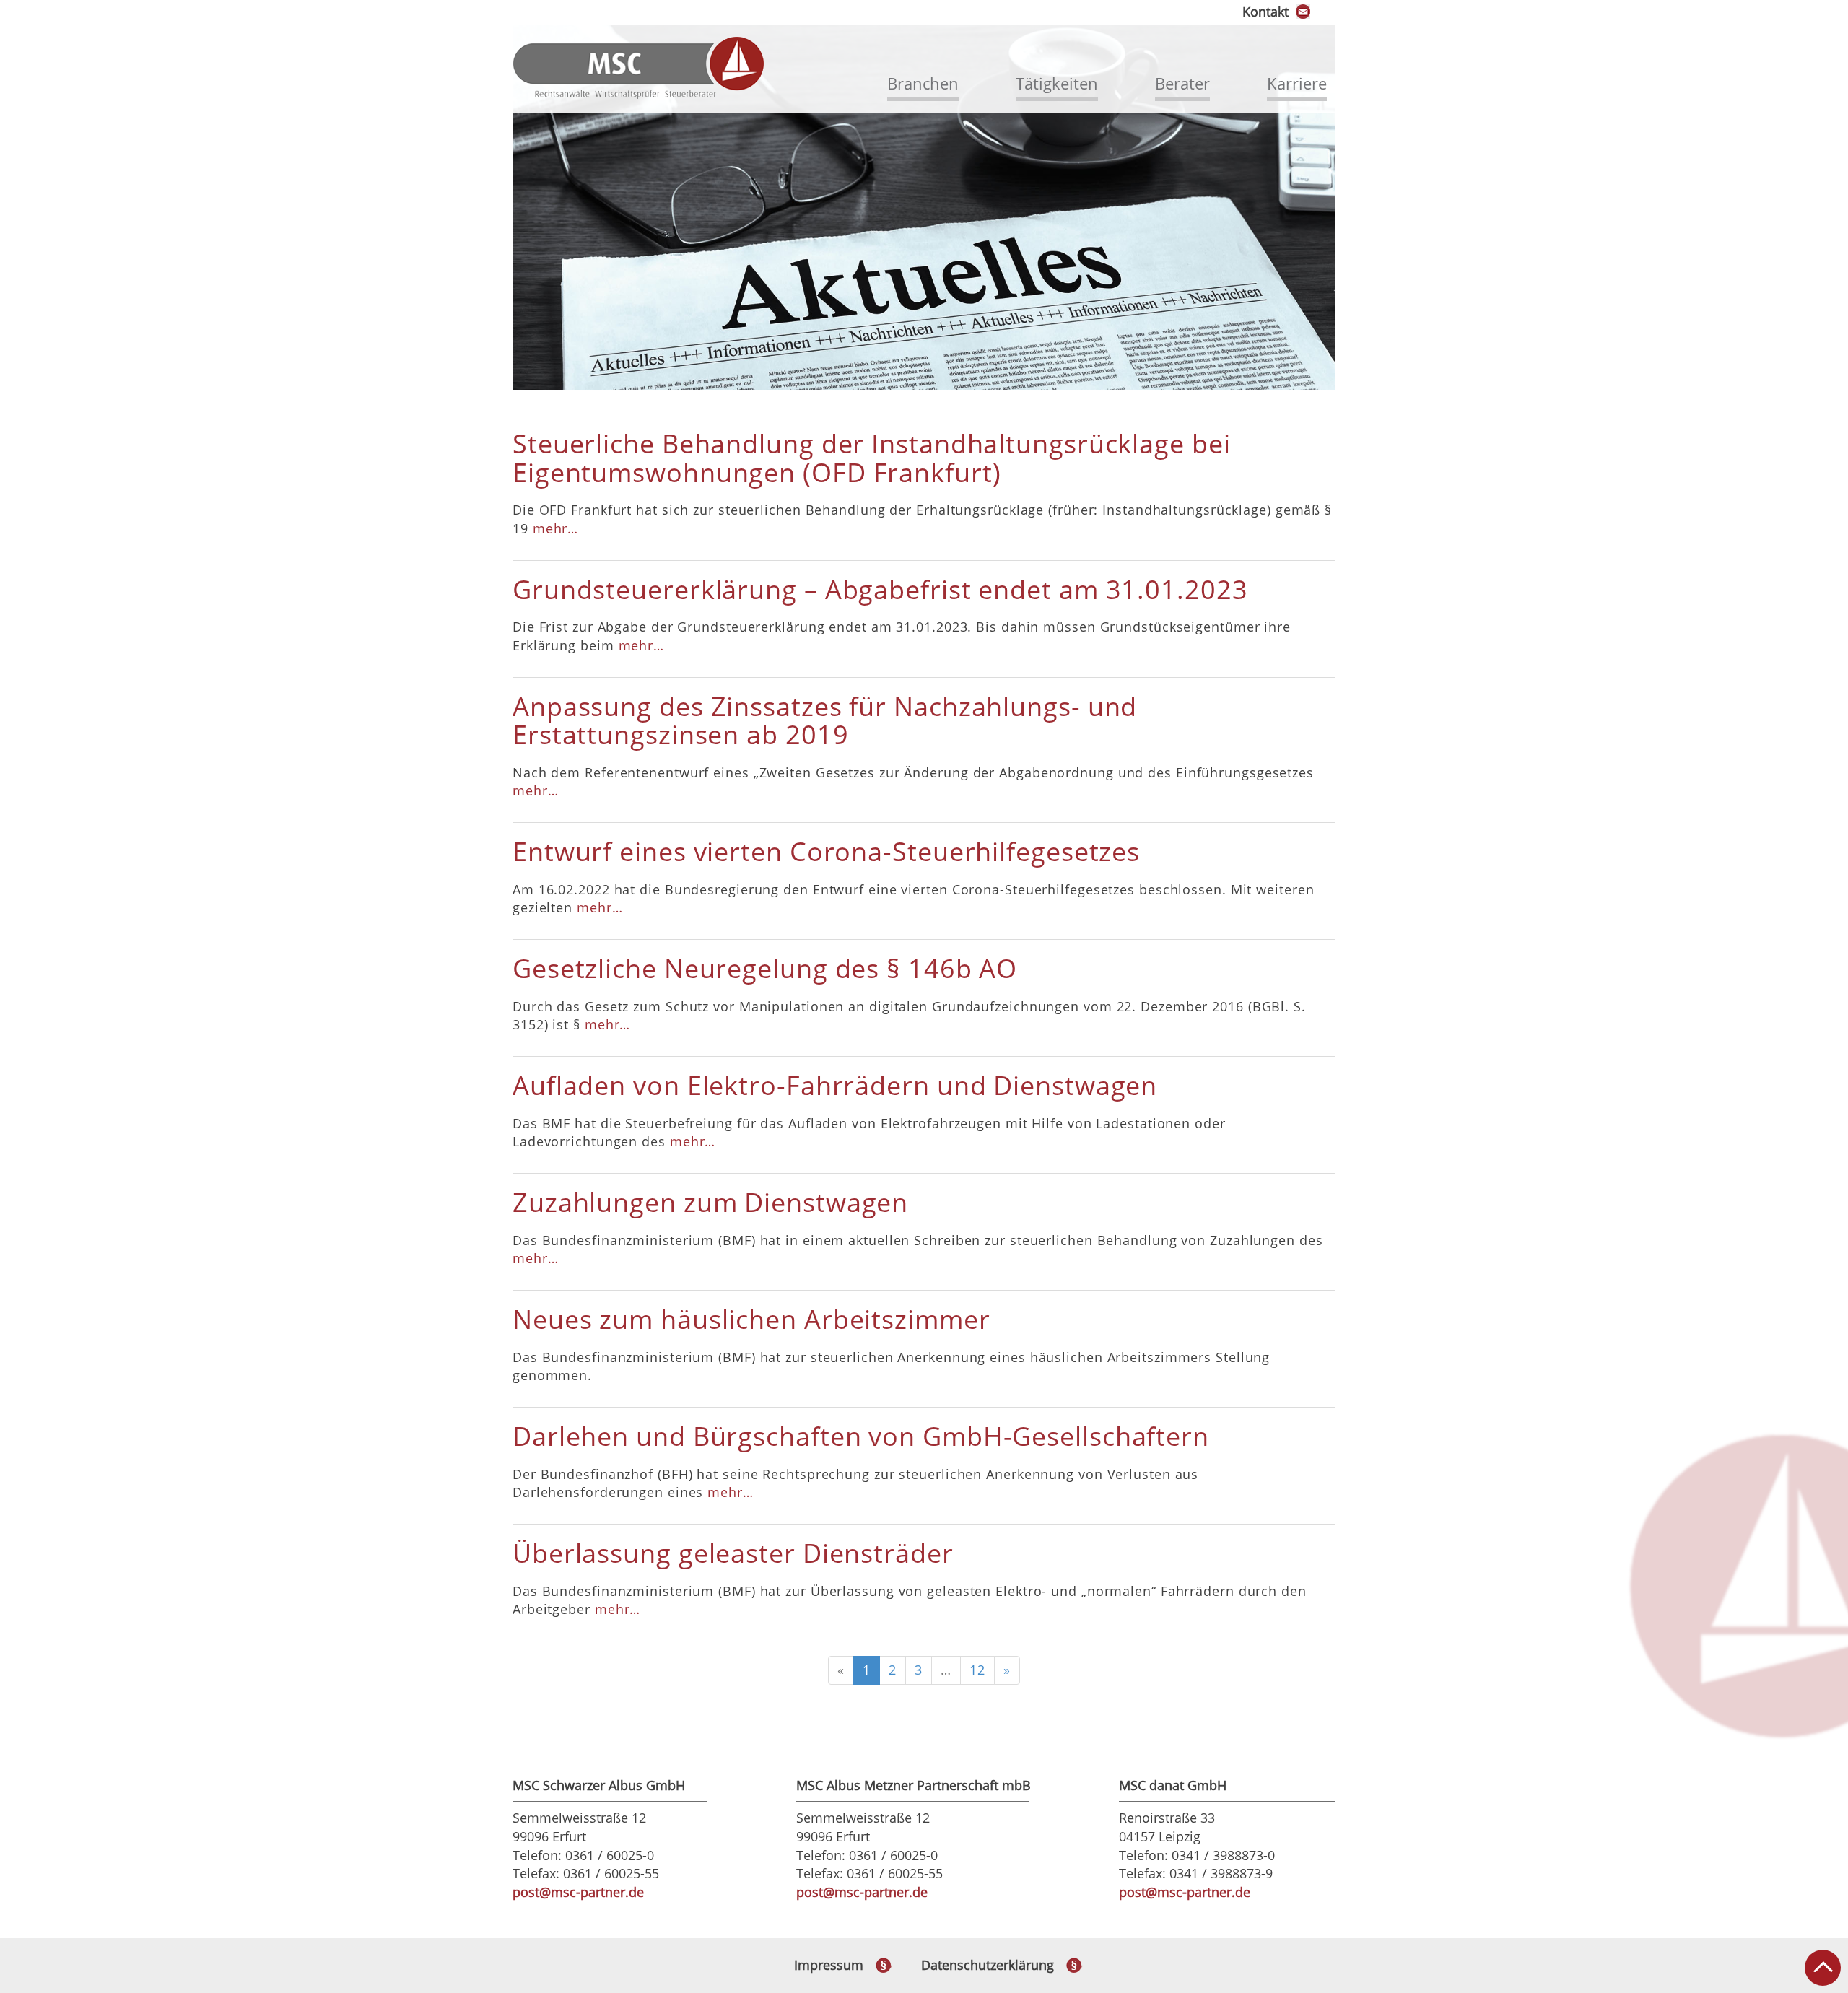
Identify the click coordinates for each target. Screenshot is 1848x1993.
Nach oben (1823, 1968)
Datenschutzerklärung (988, 1965)
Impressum (829, 1965)
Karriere (1297, 83)
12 (977, 1670)
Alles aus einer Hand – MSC (639, 68)
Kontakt (1265, 12)
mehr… (556, 528)
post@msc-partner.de (578, 1892)
